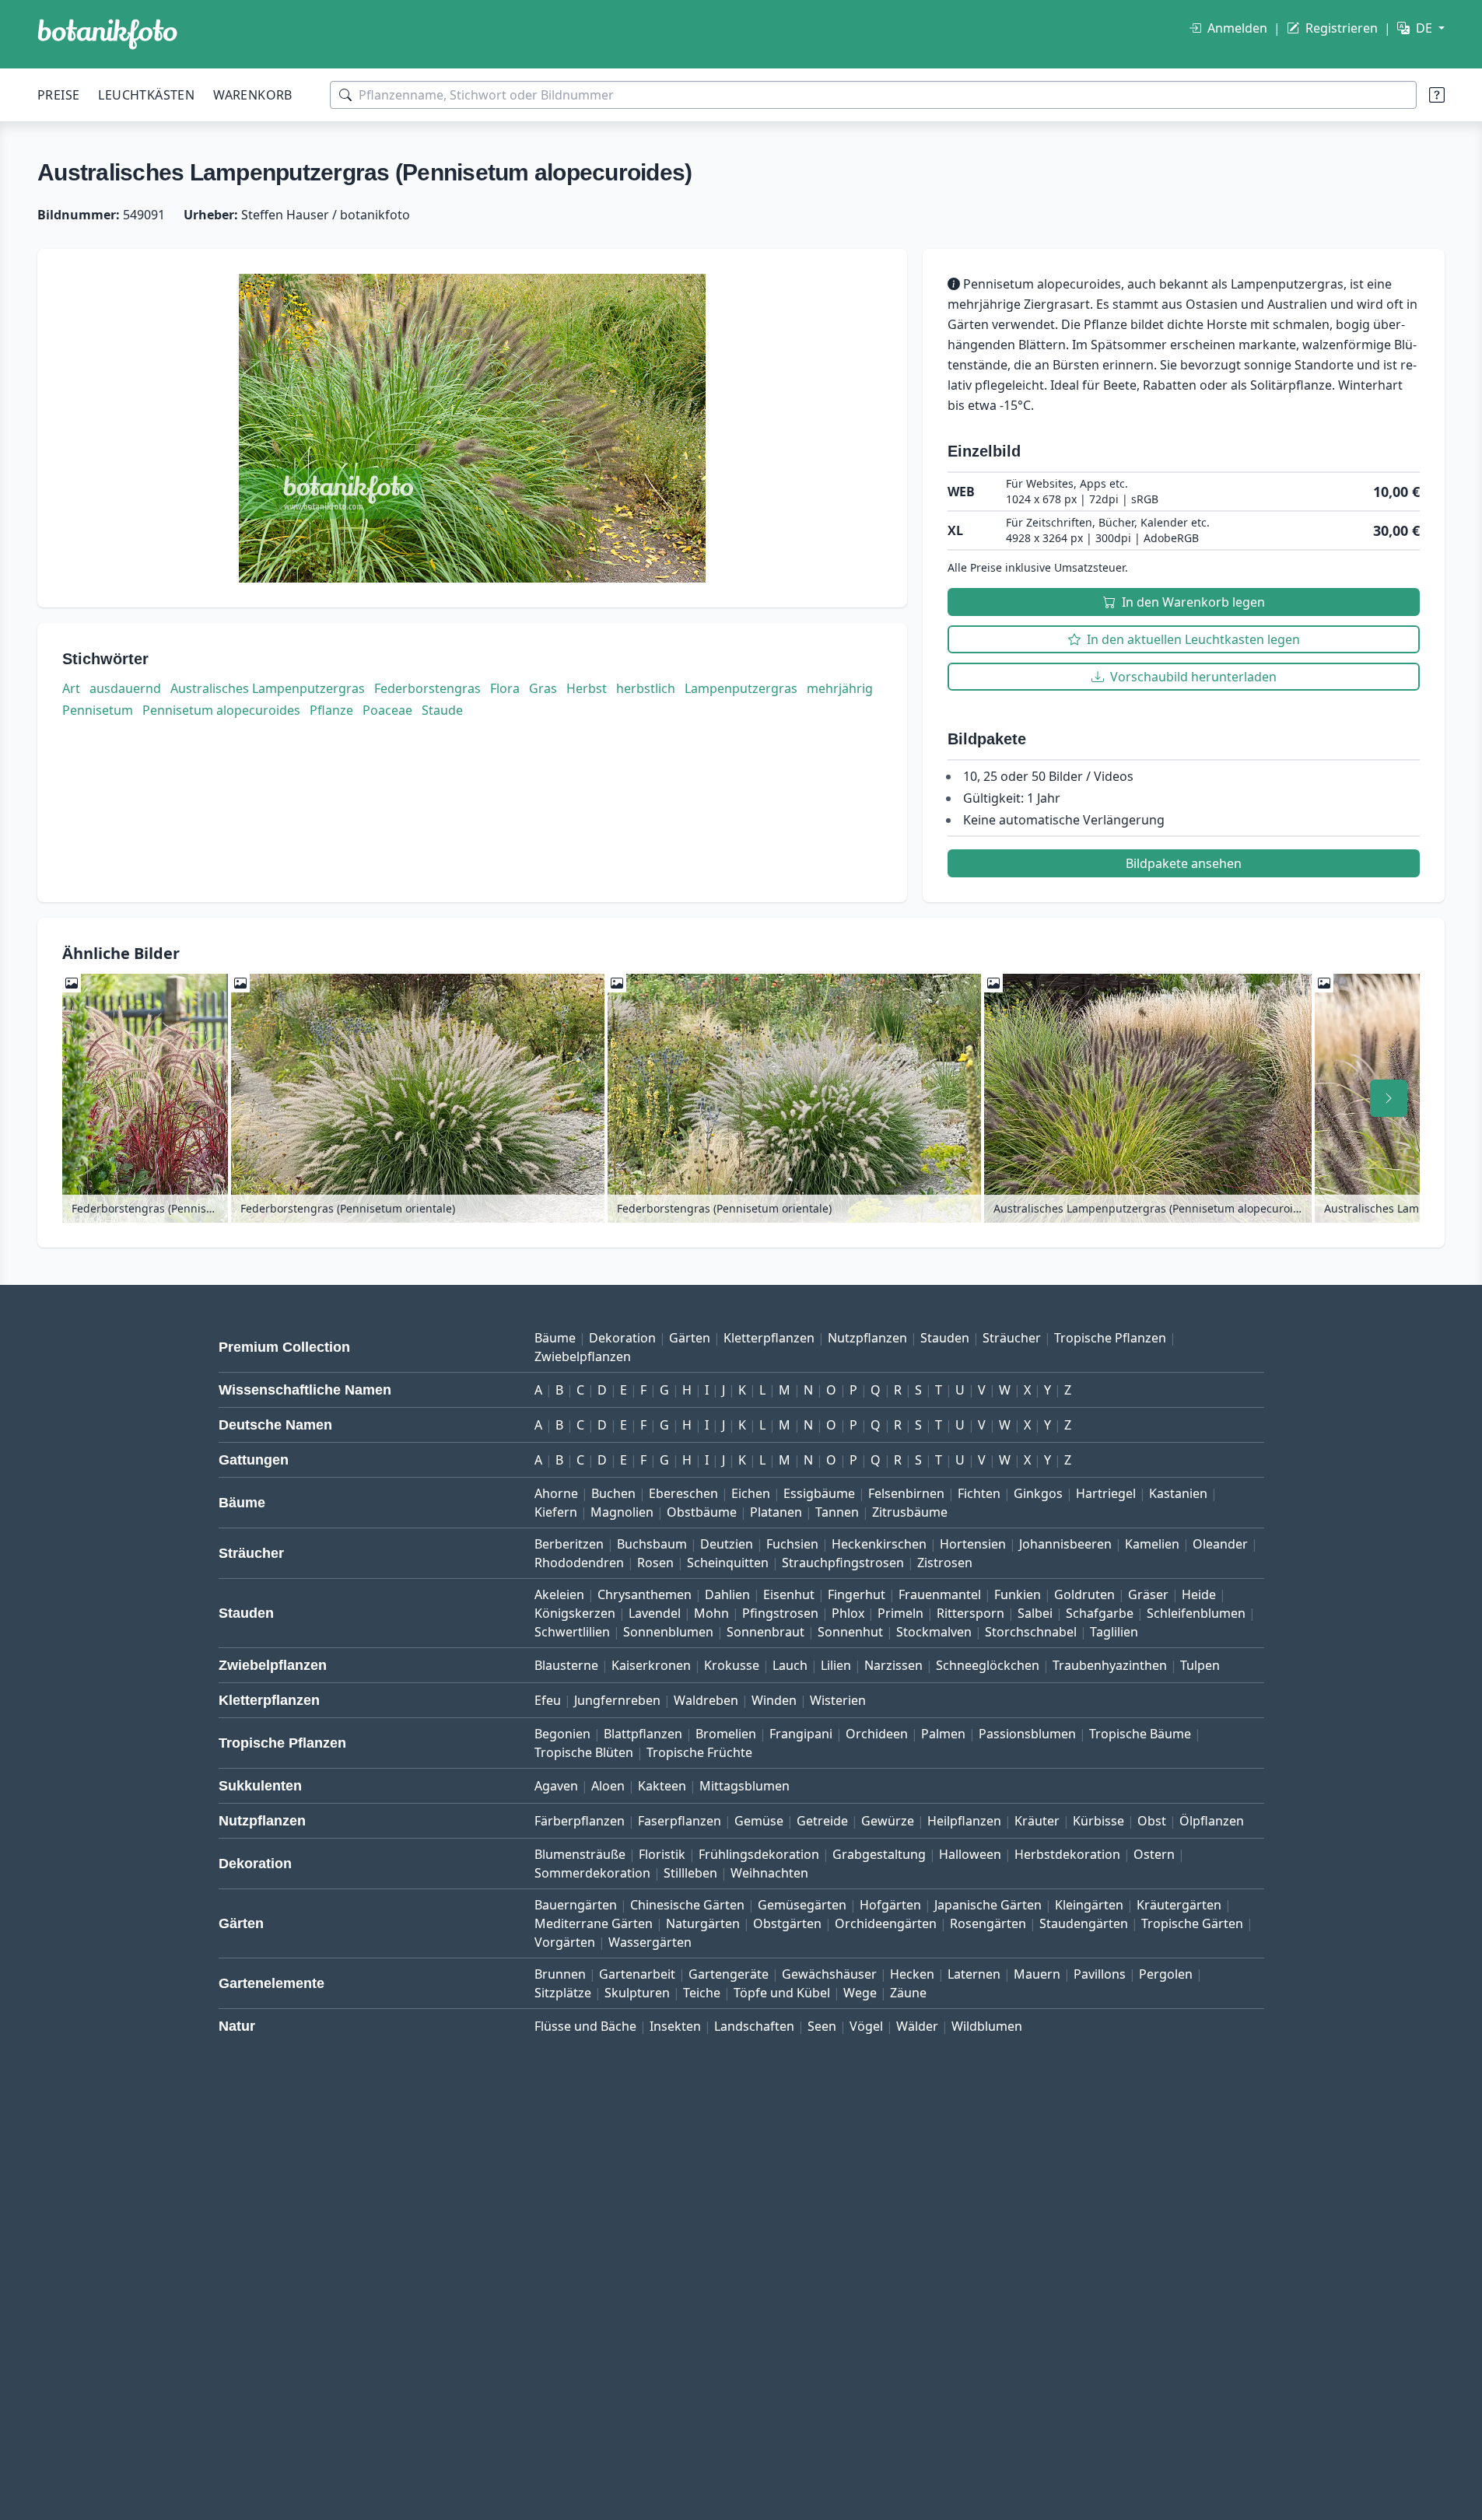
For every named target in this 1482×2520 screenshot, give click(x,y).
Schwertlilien (572, 1632)
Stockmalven (934, 1632)
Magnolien (622, 1512)
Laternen (974, 1974)
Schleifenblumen (1196, 1613)
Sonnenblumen (668, 1632)
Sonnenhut (850, 1632)
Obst (1152, 1821)
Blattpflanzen (643, 1734)
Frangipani (801, 1734)
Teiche (702, 1993)
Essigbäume (819, 1493)
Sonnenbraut (766, 1632)
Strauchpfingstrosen (843, 1563)
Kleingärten (1089, 1905)
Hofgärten (890, 1905)
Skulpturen (637, 1993)
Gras (543, 688)
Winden (774, 1700)
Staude (442, 710)
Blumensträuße (580, 1854)
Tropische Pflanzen (1110, 1338)
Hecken (912, 1974)
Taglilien (1114, 1632)
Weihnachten (769, 1873)
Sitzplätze (563, 1993)
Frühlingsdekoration (759, 1854)
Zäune (908, 1993)
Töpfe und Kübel (782, 1993)
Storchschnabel (1031, 1632)
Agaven (556, 1786)
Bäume (555, 1338)
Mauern (1037, 1974)
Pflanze (331, 710)
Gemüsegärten (802, 1905)
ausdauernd (125, 688)
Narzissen (893, 1665)
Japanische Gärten (988, 1905)
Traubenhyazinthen (1110, 1665)
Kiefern (556, 1512)
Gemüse (759, 1821)
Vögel (866, 2026)
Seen (822, 2026)
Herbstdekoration (1067, 1854)
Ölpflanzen (1212, 1821)
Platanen (776, 1512)
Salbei (1035, 1613)
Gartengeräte (729, 1974)
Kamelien (1152, 1544)
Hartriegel (1106, 1493)
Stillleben (690, 1873)
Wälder (917, 2026)
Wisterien (838, 1700)
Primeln (900, 1613)
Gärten (690, 1338)
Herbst (587, 688)
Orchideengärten (886, 1923)
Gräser (1148, 1594)
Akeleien (559, 1594)
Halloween (970, 1854)
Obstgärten (787, 1923)
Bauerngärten (576, 1905)
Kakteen (662, 1786)
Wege (860, 1993)
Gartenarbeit (637, 1974)
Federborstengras (427, 688)
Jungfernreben (617, 1700)
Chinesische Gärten (687, 1905)
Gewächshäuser (829, 1974)
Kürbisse (1098, 1821)
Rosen (655, 1563)
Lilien (836, 1665)
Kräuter (1037, 1821)
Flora (505, 688)
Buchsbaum (652, 1544)
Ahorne (556, 1493)
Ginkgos (1038, 1493)
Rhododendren (579, 1563)
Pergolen (1166, 1974)
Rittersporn (970, 1613)
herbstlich (646, 688)
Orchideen (877, 1734)
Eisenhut (789, 1594)
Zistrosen (945, 1563)
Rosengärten (988, 1923)
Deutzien (727, 1544)
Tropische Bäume (1140, 1734)
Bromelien (726, 1734)
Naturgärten (703, 1923)
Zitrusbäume (910, 1512)
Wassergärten (650, 1942)
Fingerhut (857, 1594)
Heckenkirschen (879, 1544)
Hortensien (973, 1544)
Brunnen (560, 1974)
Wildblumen (987, 2026)
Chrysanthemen (645, 1594)
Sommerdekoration (592, 1873)
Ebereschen (683, 1493)
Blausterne (566, 1665)
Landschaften (754, 2026)
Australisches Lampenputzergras (268, 688)
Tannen (837, 1512)
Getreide (822, 1821)
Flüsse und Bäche (585, 2026)
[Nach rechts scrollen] (1389, 1098)
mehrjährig (840, 688)
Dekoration (622, 1338)
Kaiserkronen (651, 1665)
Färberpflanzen (580, 1821)
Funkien (1018, 1594)
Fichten (979, 1493)
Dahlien (727, 1594)
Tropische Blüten (584, 1752)
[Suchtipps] (1437, 95)
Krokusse (732, 1665)
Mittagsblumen (745, 1786)
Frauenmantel (940, 1594)
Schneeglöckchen (988, 1665)
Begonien (562, 1734)
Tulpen (1200, 1665)
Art (71, 688)
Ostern (1154, 1854)
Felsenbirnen (906, 1493)
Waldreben (706, 1700)
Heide (1199, 1594)
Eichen (751, 1493)
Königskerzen (575, 1613)
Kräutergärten (1179, 1905)
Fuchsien (792, 1544)
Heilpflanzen (964, 1821)
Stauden (945, 1338)
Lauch (790, 1665)
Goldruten (1084, 1594)
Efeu (548, 1700)
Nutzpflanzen (867, 1338)
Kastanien (1178, 1493)
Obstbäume (702, 1512)
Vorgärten (565, 1942)
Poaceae (387, 710)
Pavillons (1100, 1974)
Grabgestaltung (879, 1854)
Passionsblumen (1027, 1734)
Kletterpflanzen (769, 1338)
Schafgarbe (1100, 1613)
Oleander (1220, 1544)
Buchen (613, 1493)
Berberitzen (569, 1544)
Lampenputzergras (741, 688)
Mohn (711, 1613)
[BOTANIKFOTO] (107, 34)
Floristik (662, 1854)
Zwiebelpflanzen (583, 1356)
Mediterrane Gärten (594, 1923)
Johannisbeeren (1065, 1544)
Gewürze (888, 1821)
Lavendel (655, 1613)
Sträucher (1012, 1338)
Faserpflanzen (680, 1821)
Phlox (848, 1613)
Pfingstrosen (780, 1613)
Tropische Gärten (1192, 1923)
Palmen (943, 1734)
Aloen (608, 1786)
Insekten (675, 2026)
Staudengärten (1084, 1923)
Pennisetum (98, 710)
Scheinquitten (728, 1563)
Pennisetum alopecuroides (221, 710)
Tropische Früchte (699, 1752)
